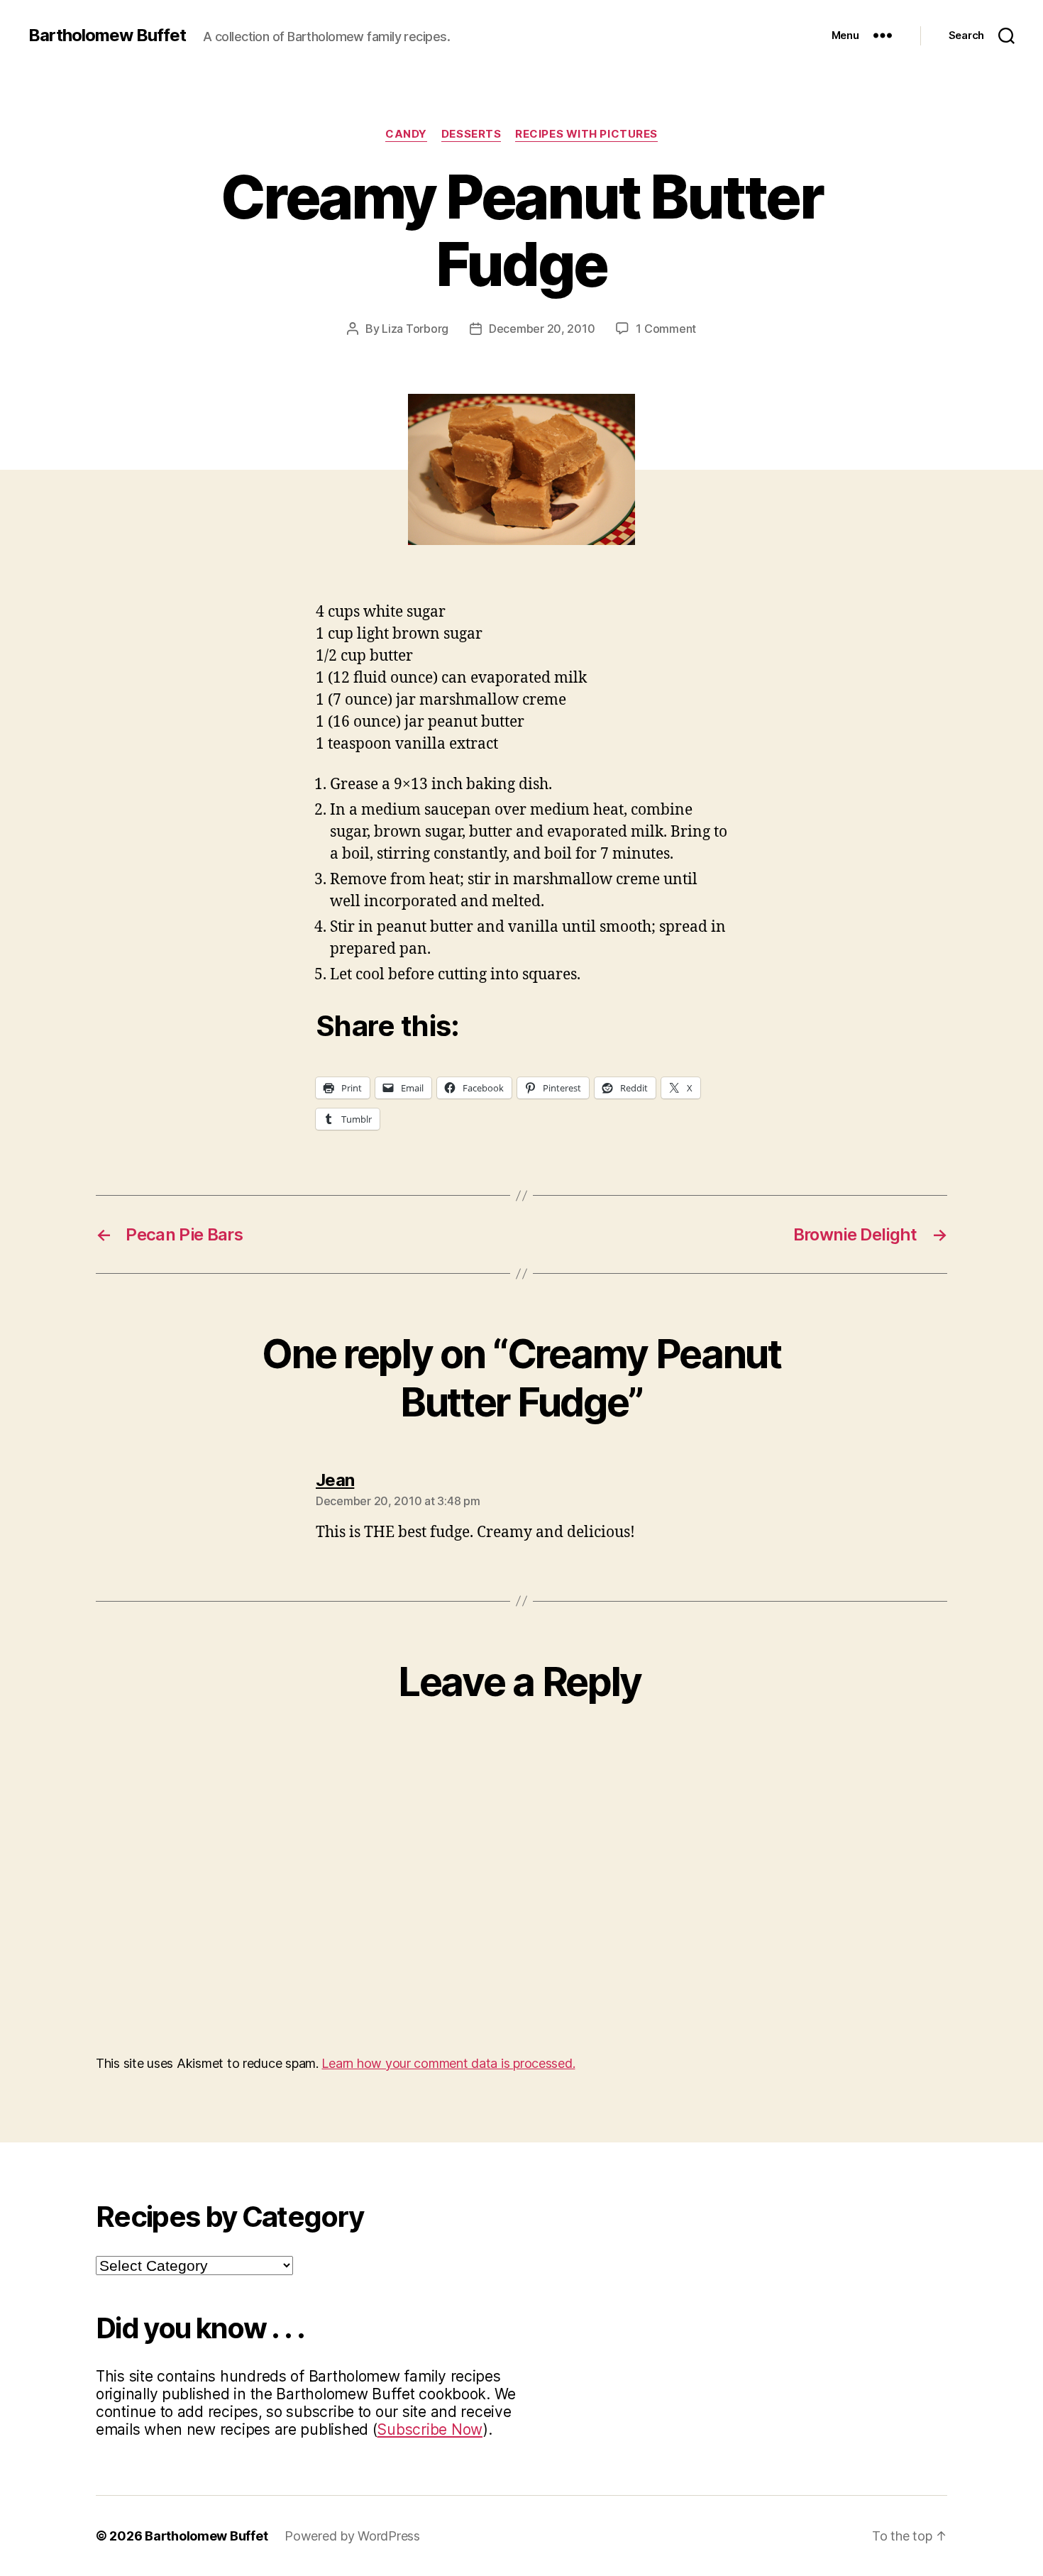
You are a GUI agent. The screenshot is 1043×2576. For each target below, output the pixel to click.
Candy (406, 134)
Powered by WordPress (352, 2536)
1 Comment (666, 329)
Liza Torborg (415, 329)
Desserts (471, 134)
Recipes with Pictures (586, 134)
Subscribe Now (430, 2429)
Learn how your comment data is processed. (448, 2063)
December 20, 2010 (542, 329)
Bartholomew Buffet (107, 35)
